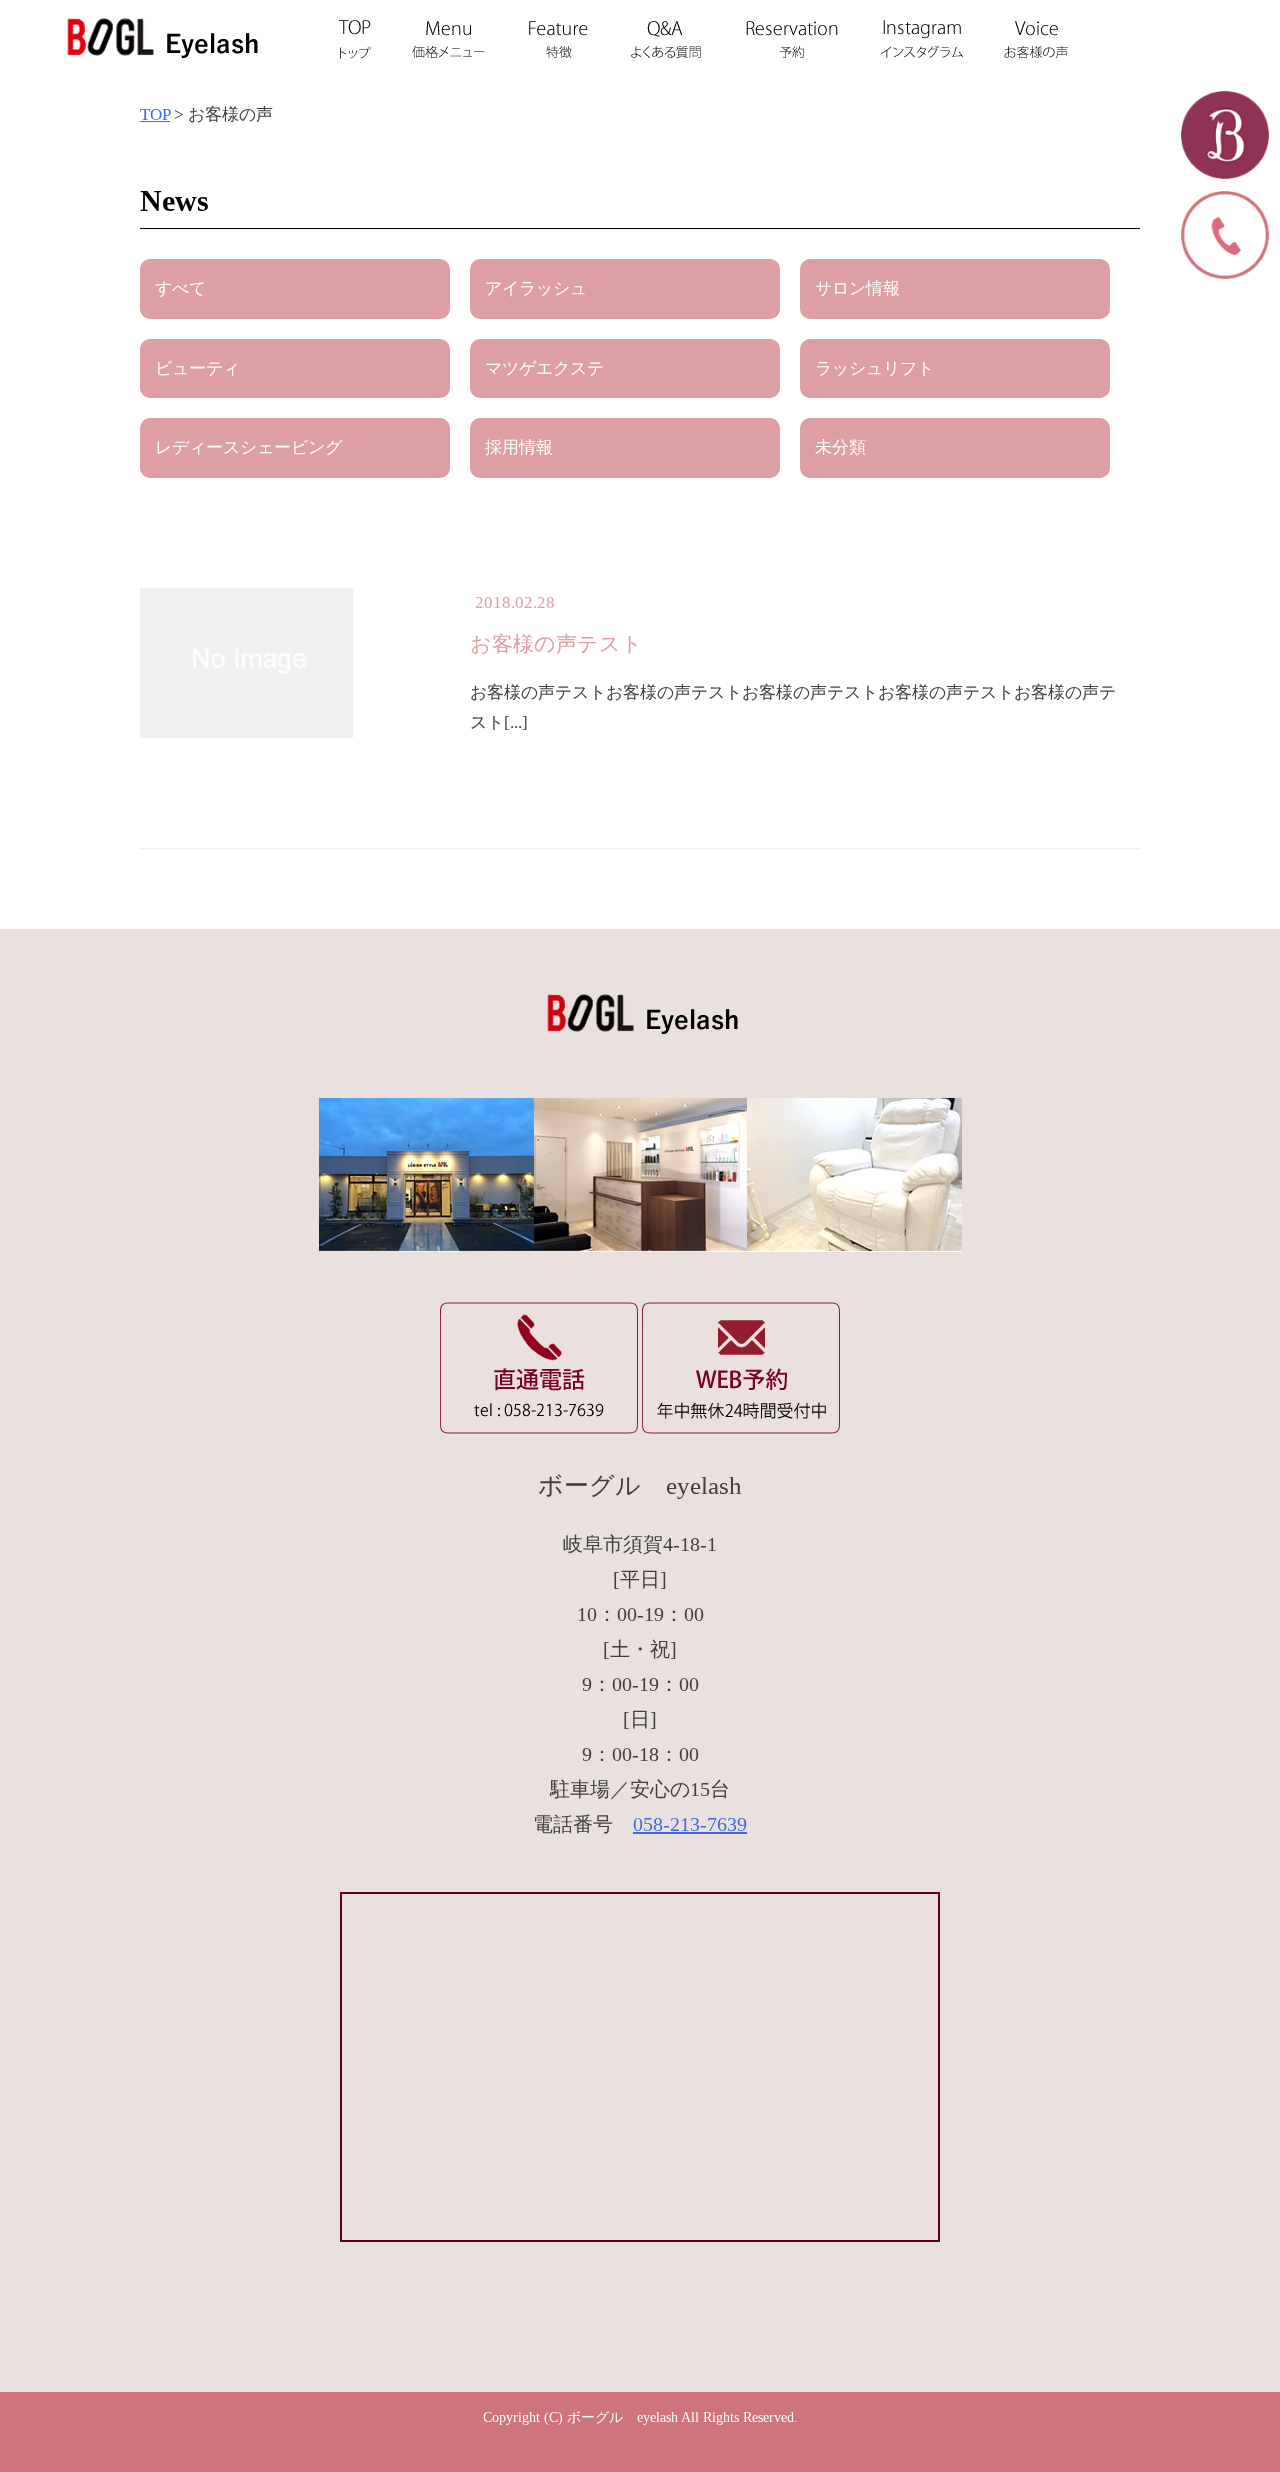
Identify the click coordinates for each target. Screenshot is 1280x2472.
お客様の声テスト (556, 644)
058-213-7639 (690, 1824)
